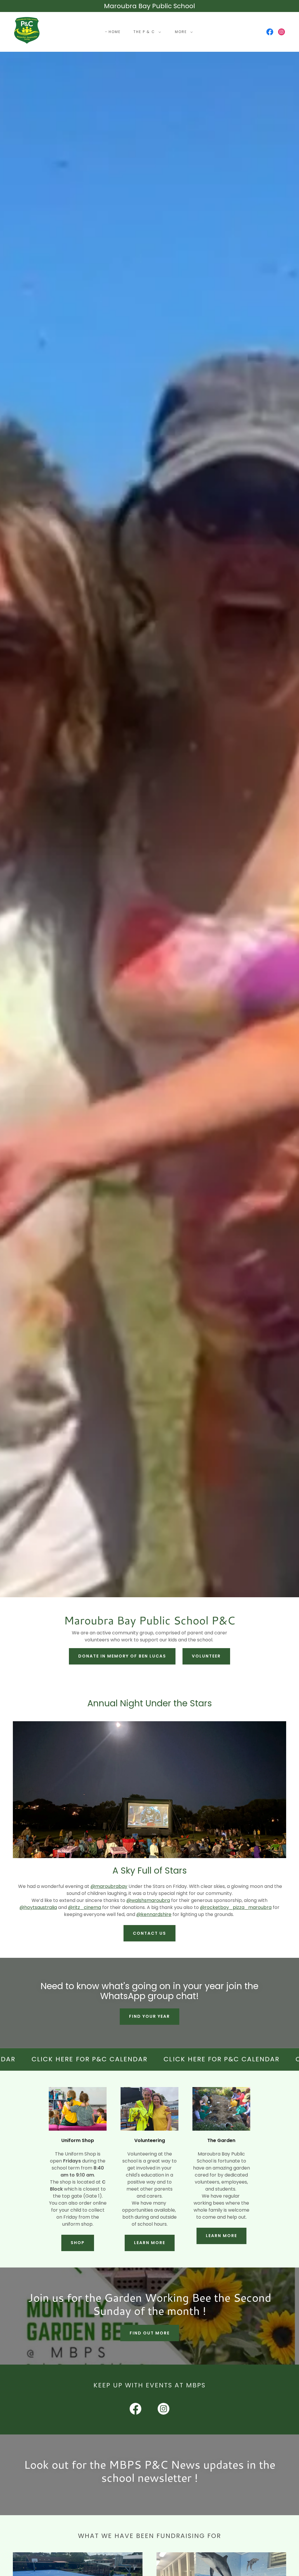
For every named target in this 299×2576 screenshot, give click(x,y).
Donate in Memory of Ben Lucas (122, 1656)
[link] (27, 31)
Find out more (150, 2333)
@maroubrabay (109, 1886)
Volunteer (206, 1656)
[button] (146, 32)
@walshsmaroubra (148, 1900)
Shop (78, 2243)
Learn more (221, 2236)
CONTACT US (149, 1933)
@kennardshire (154, 1914)
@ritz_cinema (85, 1907)
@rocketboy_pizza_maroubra (236, 1907)
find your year (149, 2016)
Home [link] (115, 32)
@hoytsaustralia (38, 1907)
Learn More (150, 2243)
